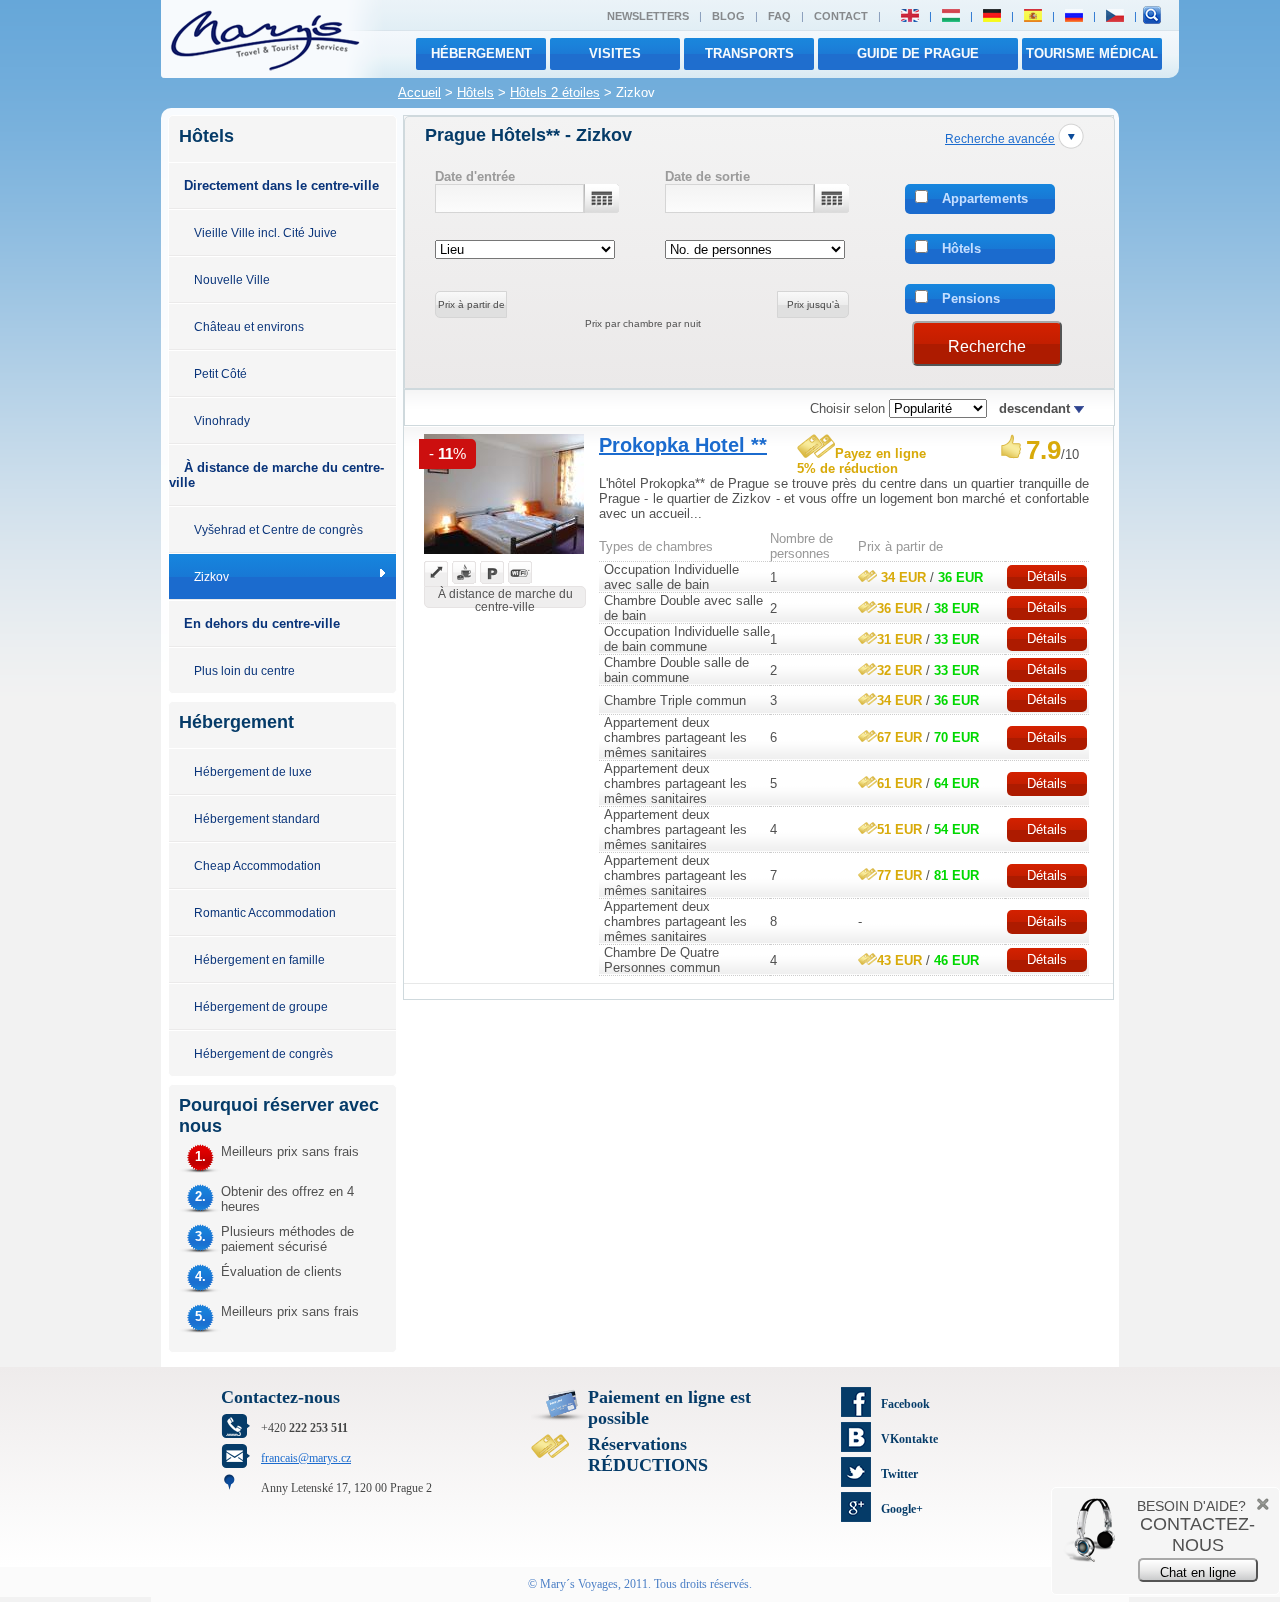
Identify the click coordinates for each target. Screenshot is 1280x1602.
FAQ (779, 16)
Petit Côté (220, 373)
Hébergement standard (257, 818)
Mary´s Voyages (579, 1584)
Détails (1047, 576)
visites (615, 53)
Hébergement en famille (259, 959)
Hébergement (481, 53)
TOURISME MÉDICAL (1092, 53)
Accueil (419, 92)
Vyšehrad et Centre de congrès (278, 529)
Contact (841, 16)
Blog (728, 16)
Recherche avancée (1000, 138)
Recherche (987, 346)
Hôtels (475, 92)
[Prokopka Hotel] (504, 556)
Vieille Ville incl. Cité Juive (265, 232)
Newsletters (648, 16)
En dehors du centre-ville (262, 623)
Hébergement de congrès (263, 1053)
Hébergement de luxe (253, 771)
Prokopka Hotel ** (683, 445)
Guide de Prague (918, 53)
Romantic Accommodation (265, 912)
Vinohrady (222, 420)
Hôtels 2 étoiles (555, 92)
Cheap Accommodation (257, 865)
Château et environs (249, 326)
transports (749, 53)
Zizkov (211, 576)
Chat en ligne (1198, 1572)
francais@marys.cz (306, 1458)
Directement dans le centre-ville (281, 185)
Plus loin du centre (244, 670)
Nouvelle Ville (232, 279)
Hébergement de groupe (261, 1006)
